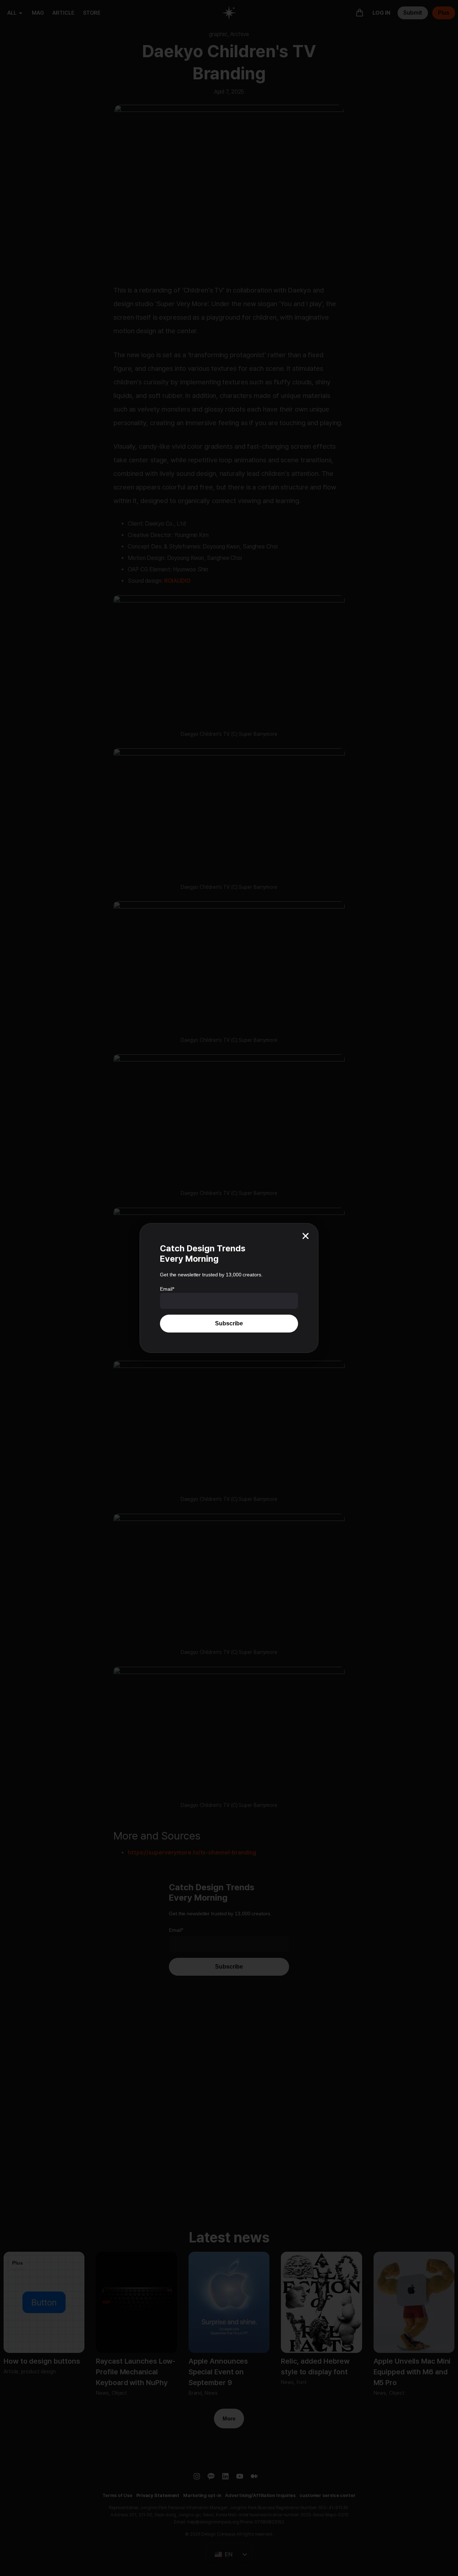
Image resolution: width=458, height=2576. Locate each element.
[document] (229, 1288)
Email (167, 1289)
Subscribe (229, 1323)
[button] (306, 1236)
